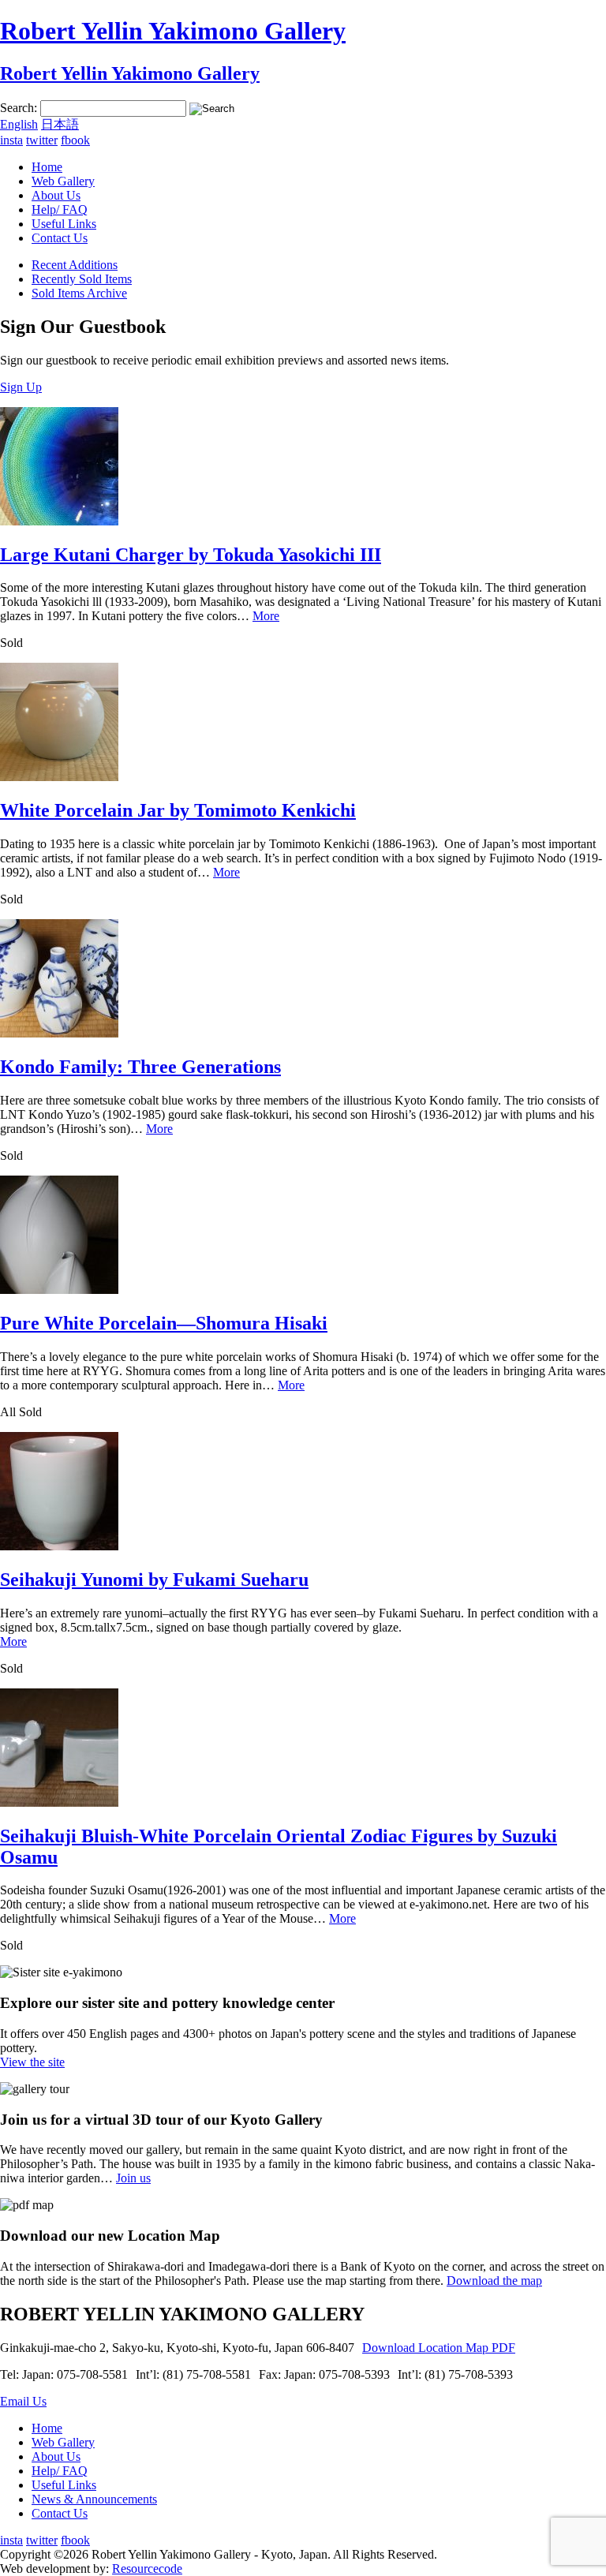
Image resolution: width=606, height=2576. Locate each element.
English (19, 124)
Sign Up (21, 387)
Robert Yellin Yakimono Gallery (173, 31)
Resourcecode (147, 2569)
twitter (42, 140)
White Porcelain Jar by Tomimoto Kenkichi (178, 810)
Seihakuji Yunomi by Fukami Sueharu (154, 1580)
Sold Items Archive (79, 293)
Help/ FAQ (60, 209)
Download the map (494, 2281)
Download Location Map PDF (439, 2348)
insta (11, 140)
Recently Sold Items (82, 279)
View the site (32, 2062)
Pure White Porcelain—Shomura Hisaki (164, 1323)
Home (47, 167)
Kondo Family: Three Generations (140, 1067)
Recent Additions (75, 265)
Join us (133, 2178)
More (266, 616)
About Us (56, 195)
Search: (19, 108)
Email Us (23, 2401)
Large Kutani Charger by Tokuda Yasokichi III (191, 555)
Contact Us (60, 238)
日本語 (60, 124)
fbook (75, 140)
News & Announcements (94, 2499)
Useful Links (64, 224)
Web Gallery (63, 181)
